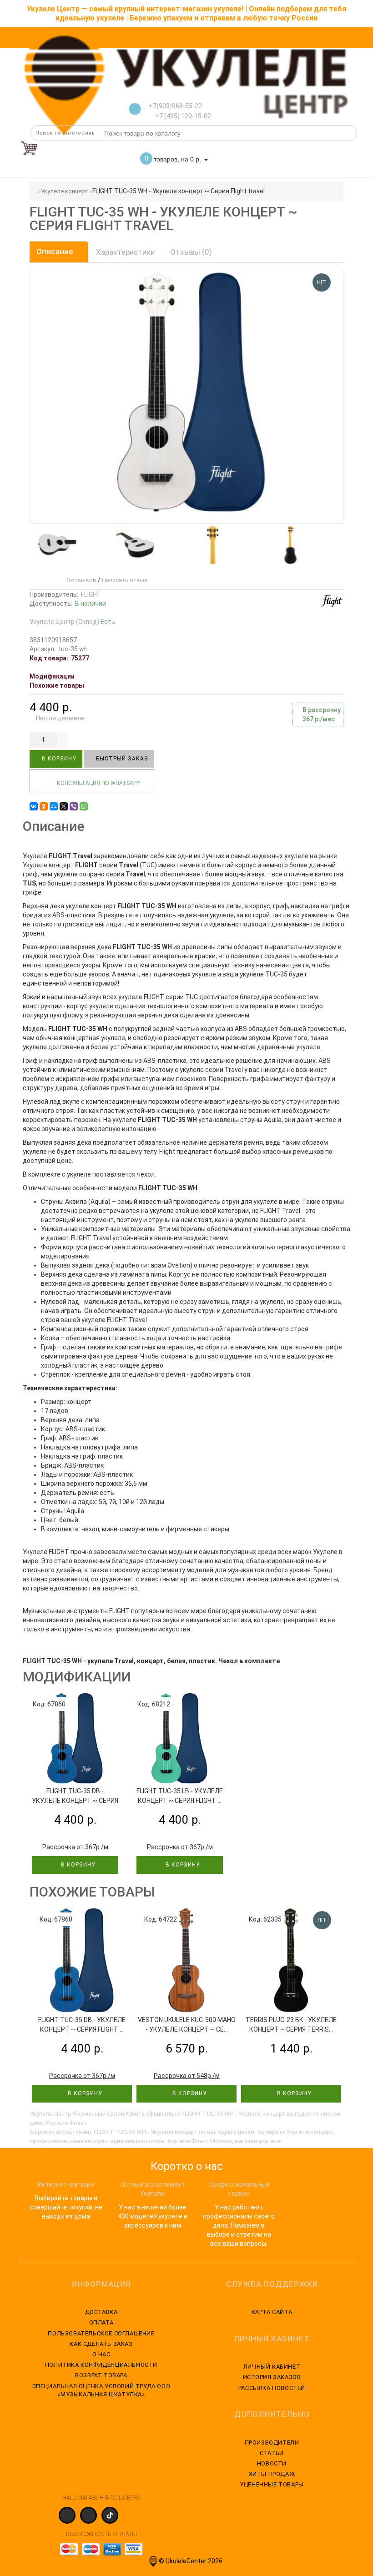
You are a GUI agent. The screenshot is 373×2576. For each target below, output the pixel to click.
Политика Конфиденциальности (101, 2365)
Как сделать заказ (101, 2344)
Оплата (101, 2322)
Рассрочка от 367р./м (75, 1847)
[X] (64, 806)
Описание (56, 252)
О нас (101, 2354)
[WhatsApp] (84, 806)
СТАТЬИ (272, 2453)
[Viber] (74, 806)
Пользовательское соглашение (101, 2333)
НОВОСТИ (272, 2463)
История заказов (272, 2377)
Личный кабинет (272, 2367)
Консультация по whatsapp (98, 783)
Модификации (52, 676)
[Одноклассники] (44, 806)
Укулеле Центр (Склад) (72, 622)
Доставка (101, 2312)
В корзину (58, 759)
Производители (272, 2443)
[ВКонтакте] (34, 806)
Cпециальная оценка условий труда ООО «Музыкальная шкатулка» (101, 2390)
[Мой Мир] (54, 806)
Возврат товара (101, 2375)
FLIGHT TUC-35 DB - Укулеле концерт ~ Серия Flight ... (75, 1801)
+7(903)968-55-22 (175, 106)
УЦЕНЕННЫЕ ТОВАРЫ (272, 2484)
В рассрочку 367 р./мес (322, 714)
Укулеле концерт (64, 191)
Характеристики (125, 252)
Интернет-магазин (66, 2184)
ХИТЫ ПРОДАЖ (272, 2474)
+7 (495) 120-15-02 (182, 116)
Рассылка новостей (272, 2388)
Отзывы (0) (191, 252)
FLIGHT (91, 594)
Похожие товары (57, 685)
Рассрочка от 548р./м (187, 2076)
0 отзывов (80, 580)
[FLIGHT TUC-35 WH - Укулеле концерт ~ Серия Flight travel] (55, 545)
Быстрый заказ (121, 759)
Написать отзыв (125, 580)
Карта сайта (272, 2312)
